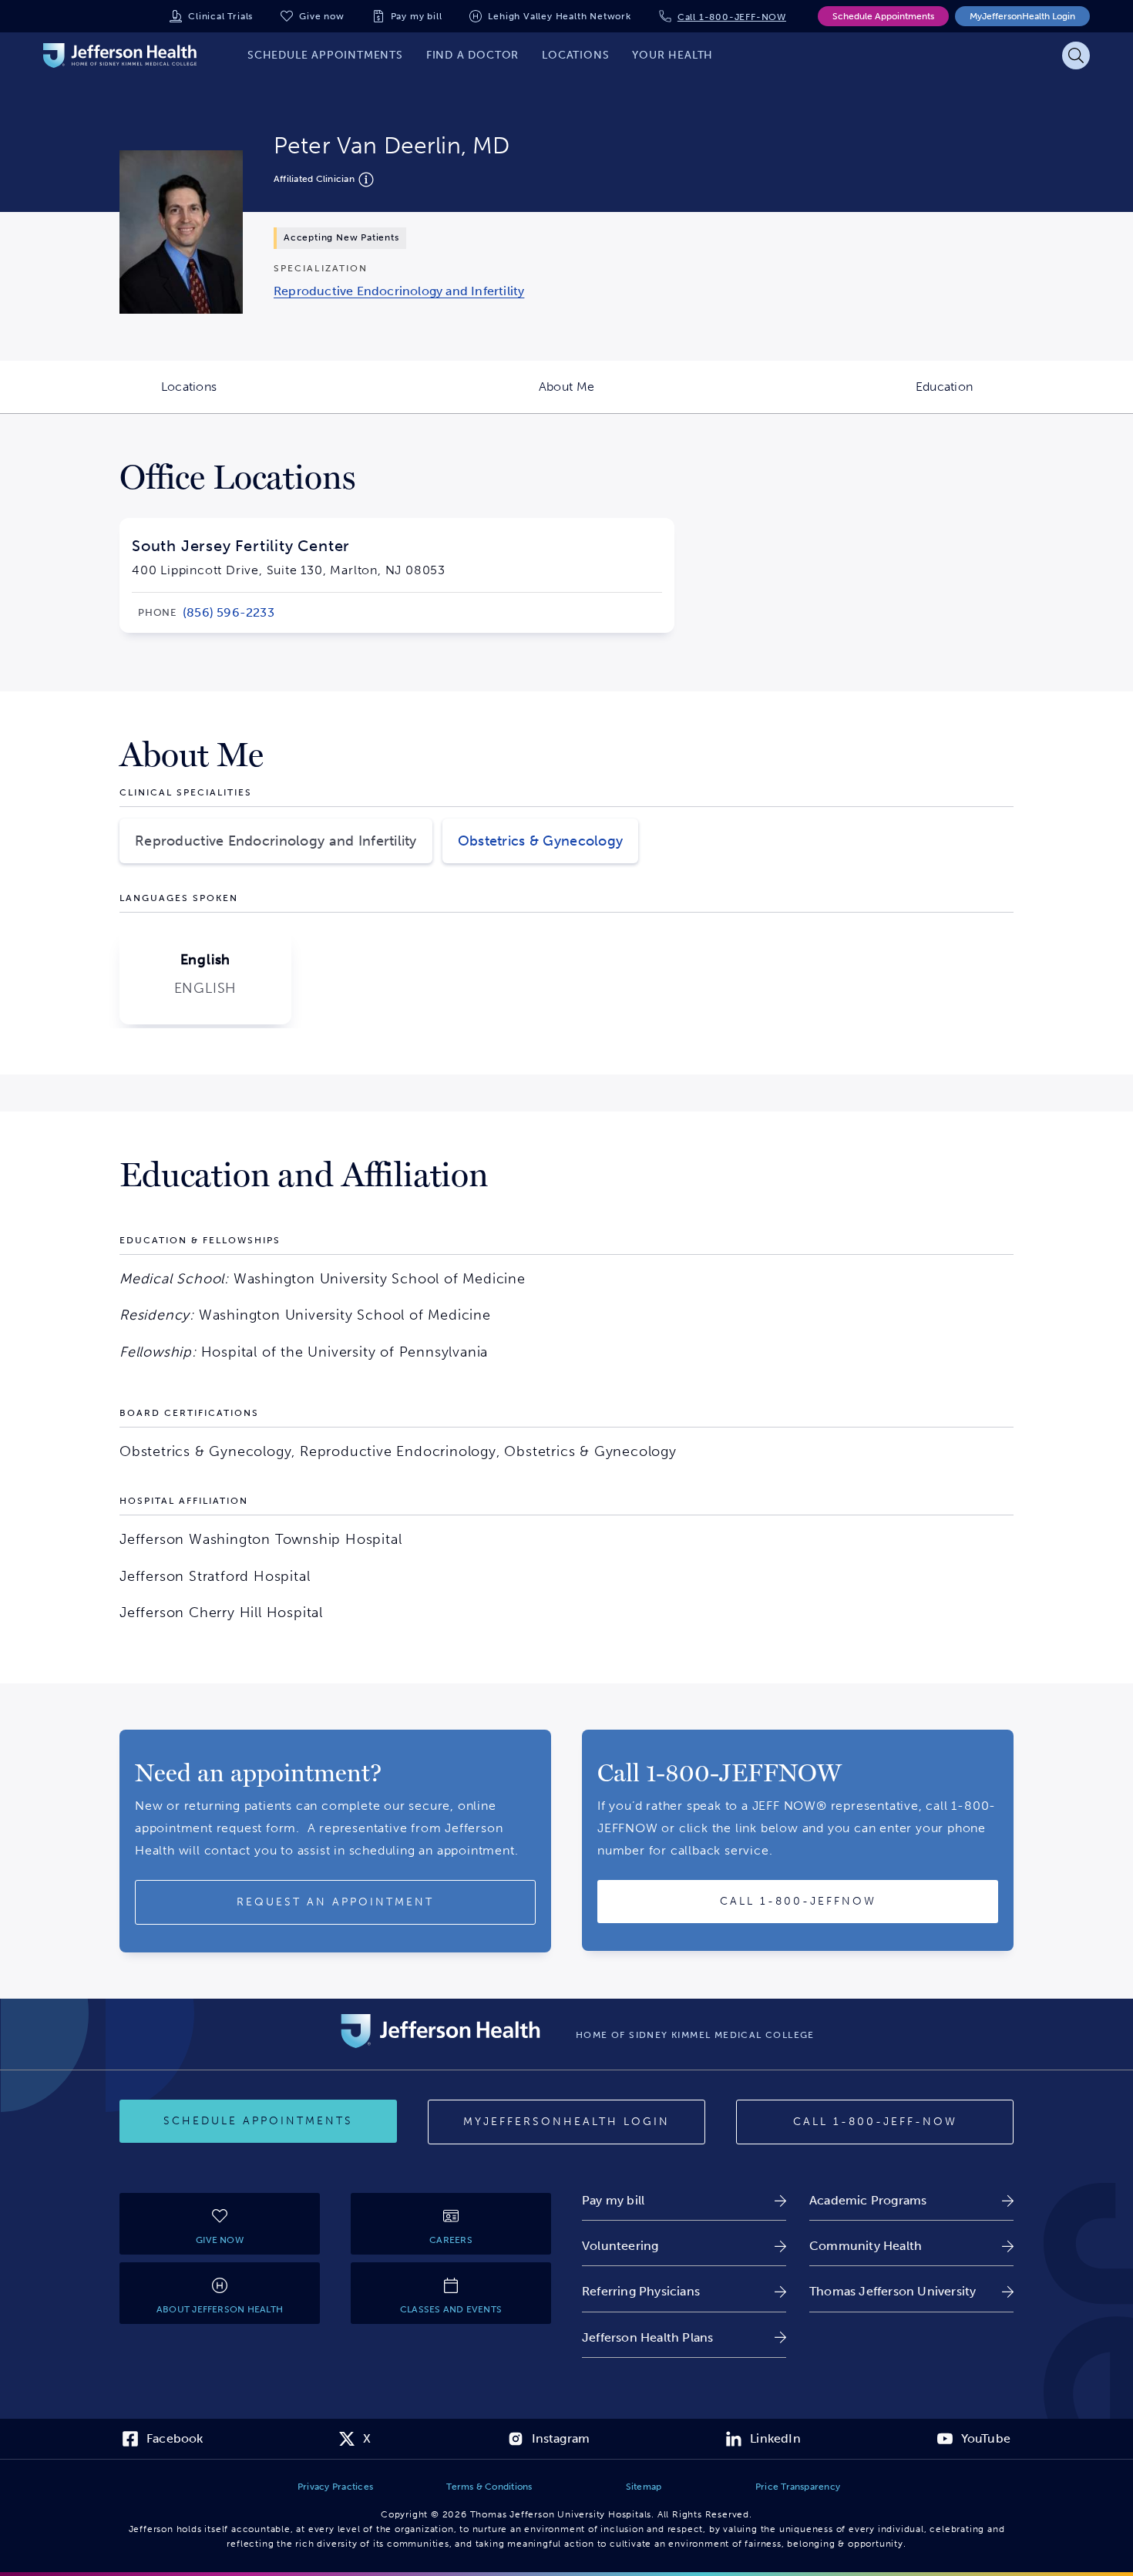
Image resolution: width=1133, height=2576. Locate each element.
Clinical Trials (220, 16)
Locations (269, 396)
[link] (399, 291)
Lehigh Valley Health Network (559, 16)
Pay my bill (417, 16)
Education (1024, 396)
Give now (321, 16)
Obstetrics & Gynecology (540, 841)
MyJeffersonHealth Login (1022, 16)
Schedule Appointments (883, 16)
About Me (647, 396)
